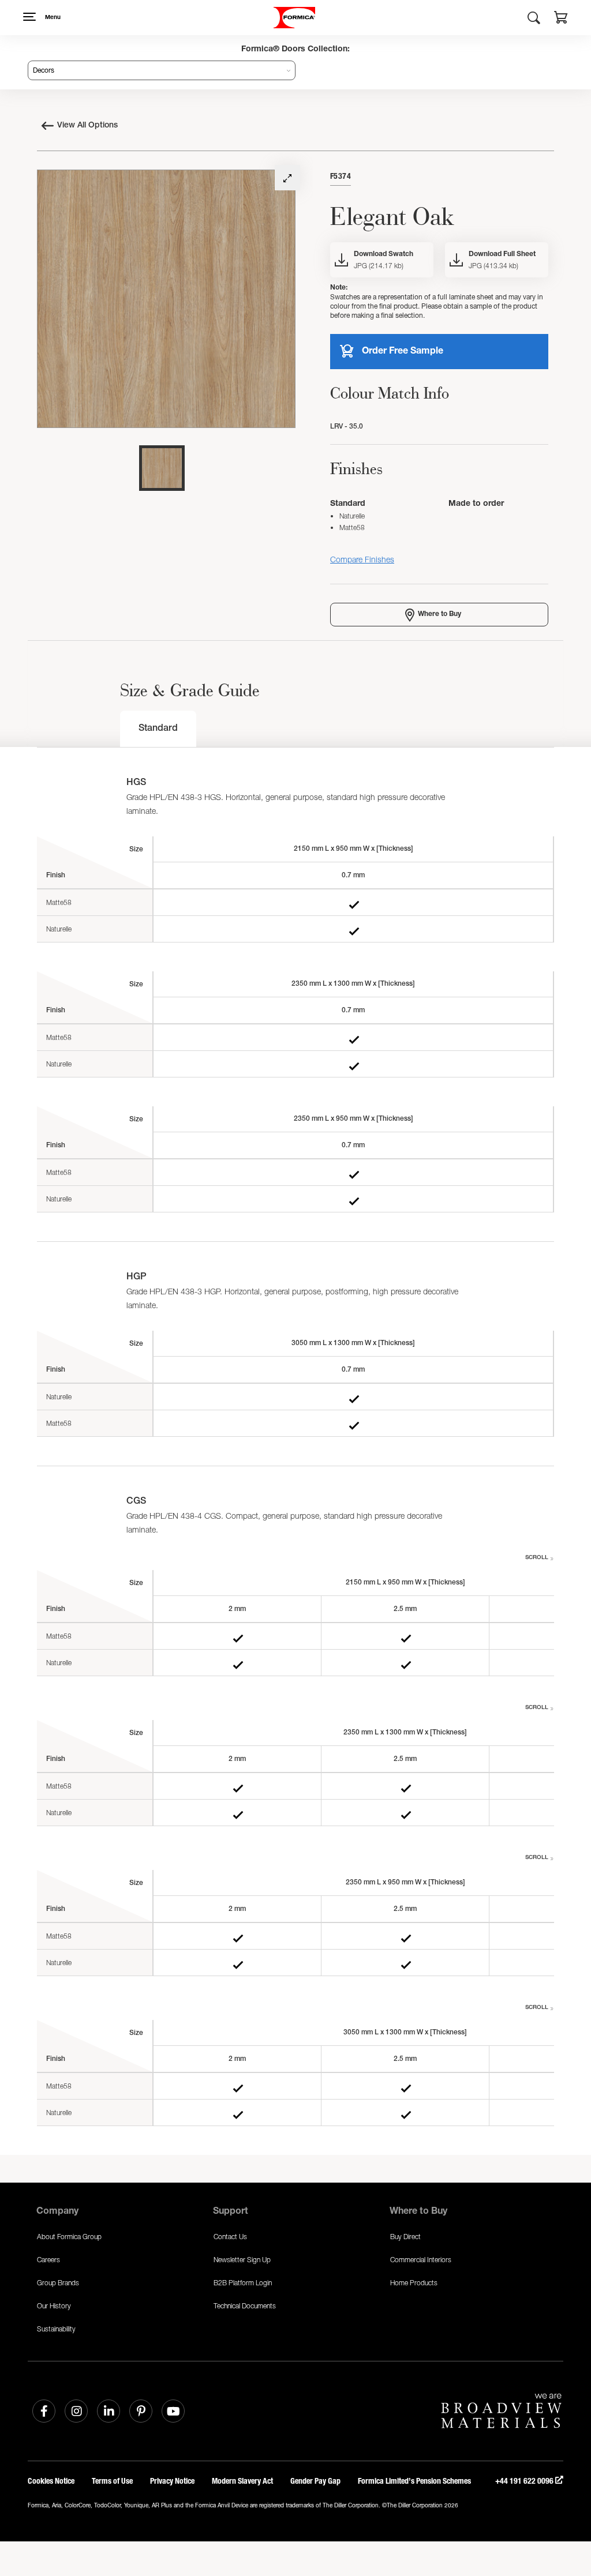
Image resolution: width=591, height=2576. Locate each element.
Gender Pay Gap (315, 2481)
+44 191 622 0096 (525, 2481)
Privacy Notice (172, 2481)
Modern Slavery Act (242, 2481)
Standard (158, 729)
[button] (561, 19)
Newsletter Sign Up (242, 2260)
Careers (48, 2260)
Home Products (414, 2283)
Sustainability (56, 2329)
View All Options (87, 126)
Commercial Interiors (421, 2260)
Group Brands (58, 2283)
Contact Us (230, 2237)
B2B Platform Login (243, 2283)
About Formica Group (69, 2237)
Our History (54, 2306)
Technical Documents (245, 2306)
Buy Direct (405, 2237)
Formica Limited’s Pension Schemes (414, 2481)
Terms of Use (112, 2481)
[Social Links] (44, 2411)
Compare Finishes (362, 559)
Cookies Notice (51, 2481)
